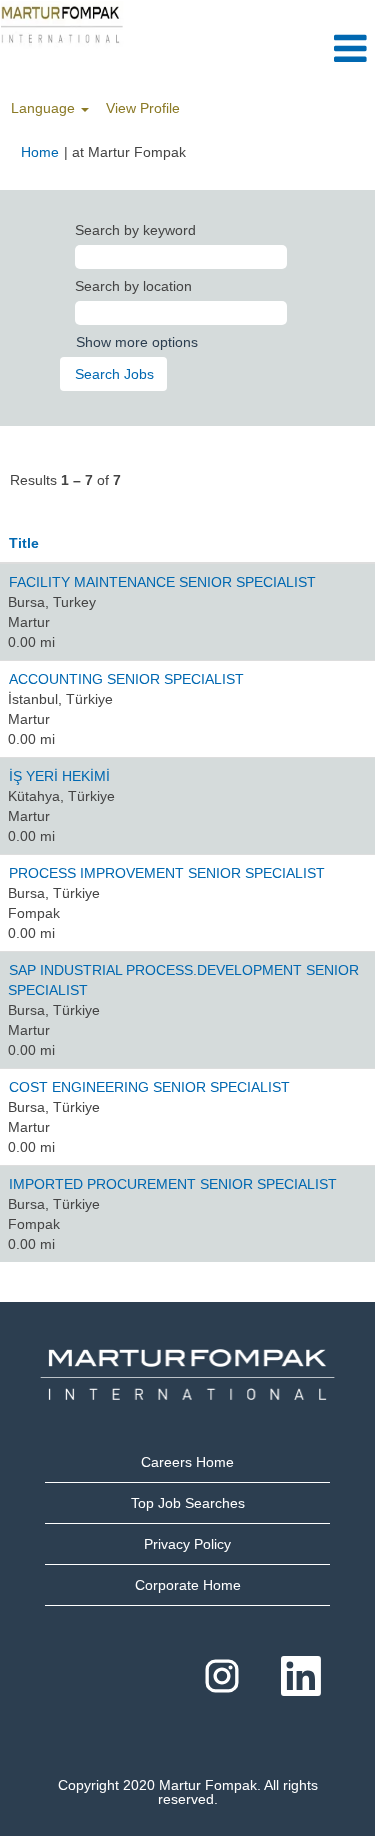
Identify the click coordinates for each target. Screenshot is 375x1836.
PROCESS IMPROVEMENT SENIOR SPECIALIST (167, 873)
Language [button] (45, 108)
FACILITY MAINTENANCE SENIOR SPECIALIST (162, 582)
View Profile (143, 108)
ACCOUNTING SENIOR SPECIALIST (126, 679)
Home (40, 152)
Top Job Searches (188, 1503)
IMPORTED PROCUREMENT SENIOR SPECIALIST (173, 1184)
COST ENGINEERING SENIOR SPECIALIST (149, 1087)
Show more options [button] (137, 342)
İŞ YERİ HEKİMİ (59, 776)
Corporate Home (188, 1585)
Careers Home (187, 1462)
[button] (312, 48)
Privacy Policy (187, 1544)
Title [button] (24, 543)
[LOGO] (62, 25)
